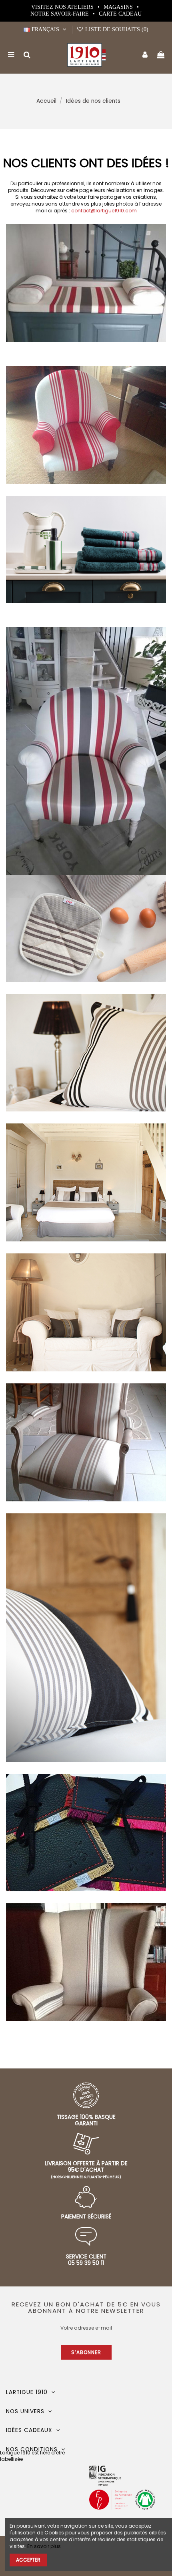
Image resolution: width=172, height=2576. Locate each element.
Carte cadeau (120, 14)
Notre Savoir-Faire (60, 14)
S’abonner (86, 2352)
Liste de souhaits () (116, 29)
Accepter (28, 2560)
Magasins (119, 7)
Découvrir (86, 809)
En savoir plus (44, 2546)
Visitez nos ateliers (63, 7)
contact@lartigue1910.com (104, 211)
